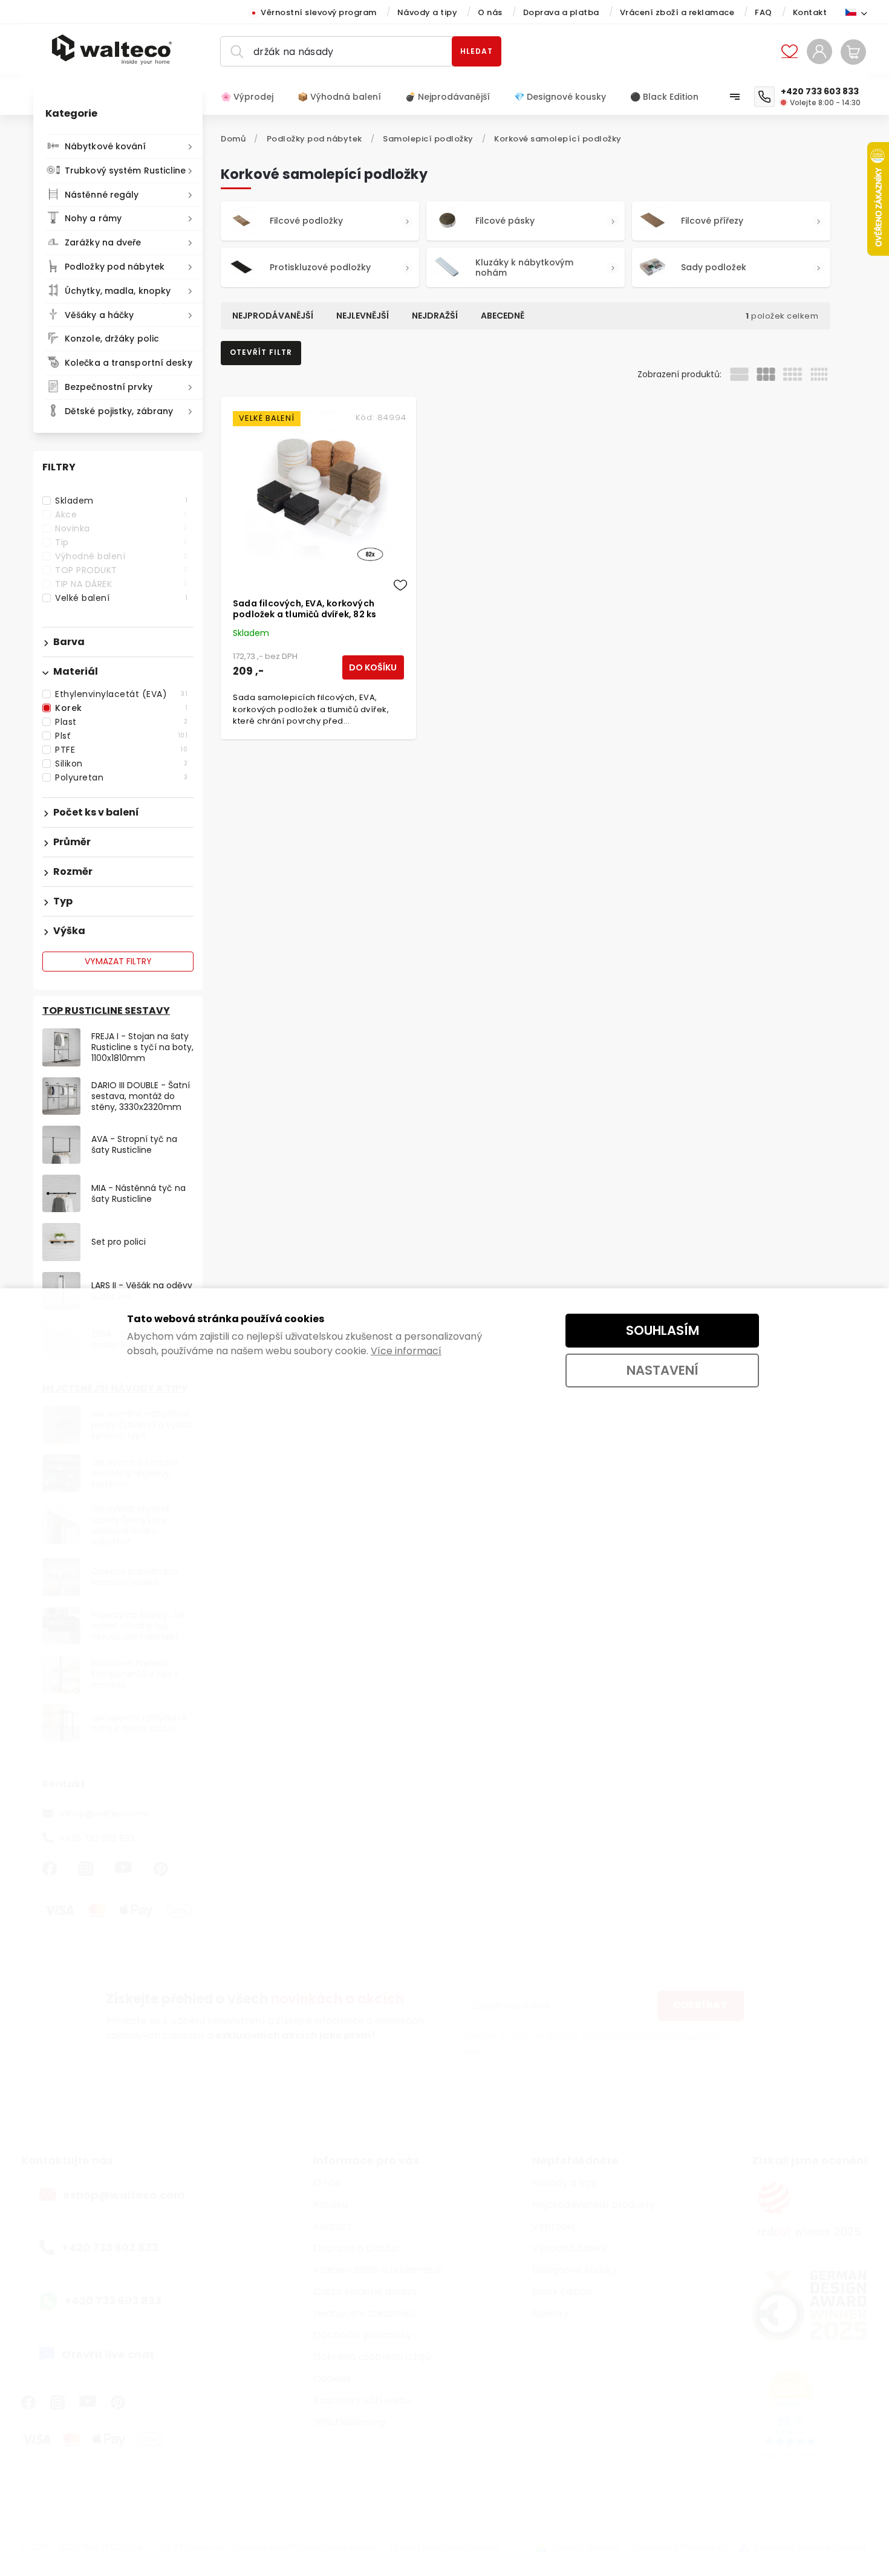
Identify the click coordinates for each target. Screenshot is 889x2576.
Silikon (121, 764)
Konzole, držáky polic (112, 339)
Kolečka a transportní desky (129, 363)
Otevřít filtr (261, 352)
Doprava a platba (561, 12)
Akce (121, 514)
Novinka (121, 528)
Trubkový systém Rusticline (125, 170)
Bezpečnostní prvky (109, 387)
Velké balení (121, 598)
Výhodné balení (121, 556)
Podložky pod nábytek (115, 267)
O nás (490, 12)
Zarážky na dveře (103, 242)
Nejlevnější (363, 316)
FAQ (764, 12)
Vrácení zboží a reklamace (677, 12)
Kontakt (810, 12)
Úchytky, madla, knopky (118, 291)
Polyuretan (121, 777)
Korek (121, 708)
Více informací (406, 1351)
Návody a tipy (428, 12)
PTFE (121, 750)
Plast (121, 722)
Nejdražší (435, 316)
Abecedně (503, 316)
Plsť (121, 736)
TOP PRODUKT (121, 570)
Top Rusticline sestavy (106, 1011)
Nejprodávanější (273, 316)
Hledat (477, 51)
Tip (121, 542)
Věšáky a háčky (99, 315)
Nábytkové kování (106, 146)
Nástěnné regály (102, 195)
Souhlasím (663, 1330)
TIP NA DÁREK (121, 584)
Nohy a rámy (93, 218)
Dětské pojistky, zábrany (119, 411)
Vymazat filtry (118, 961)
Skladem (121, 501)
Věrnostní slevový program (319, 12)
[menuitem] (253, 97)
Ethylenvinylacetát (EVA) (121, 694)
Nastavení (663, 1370)
